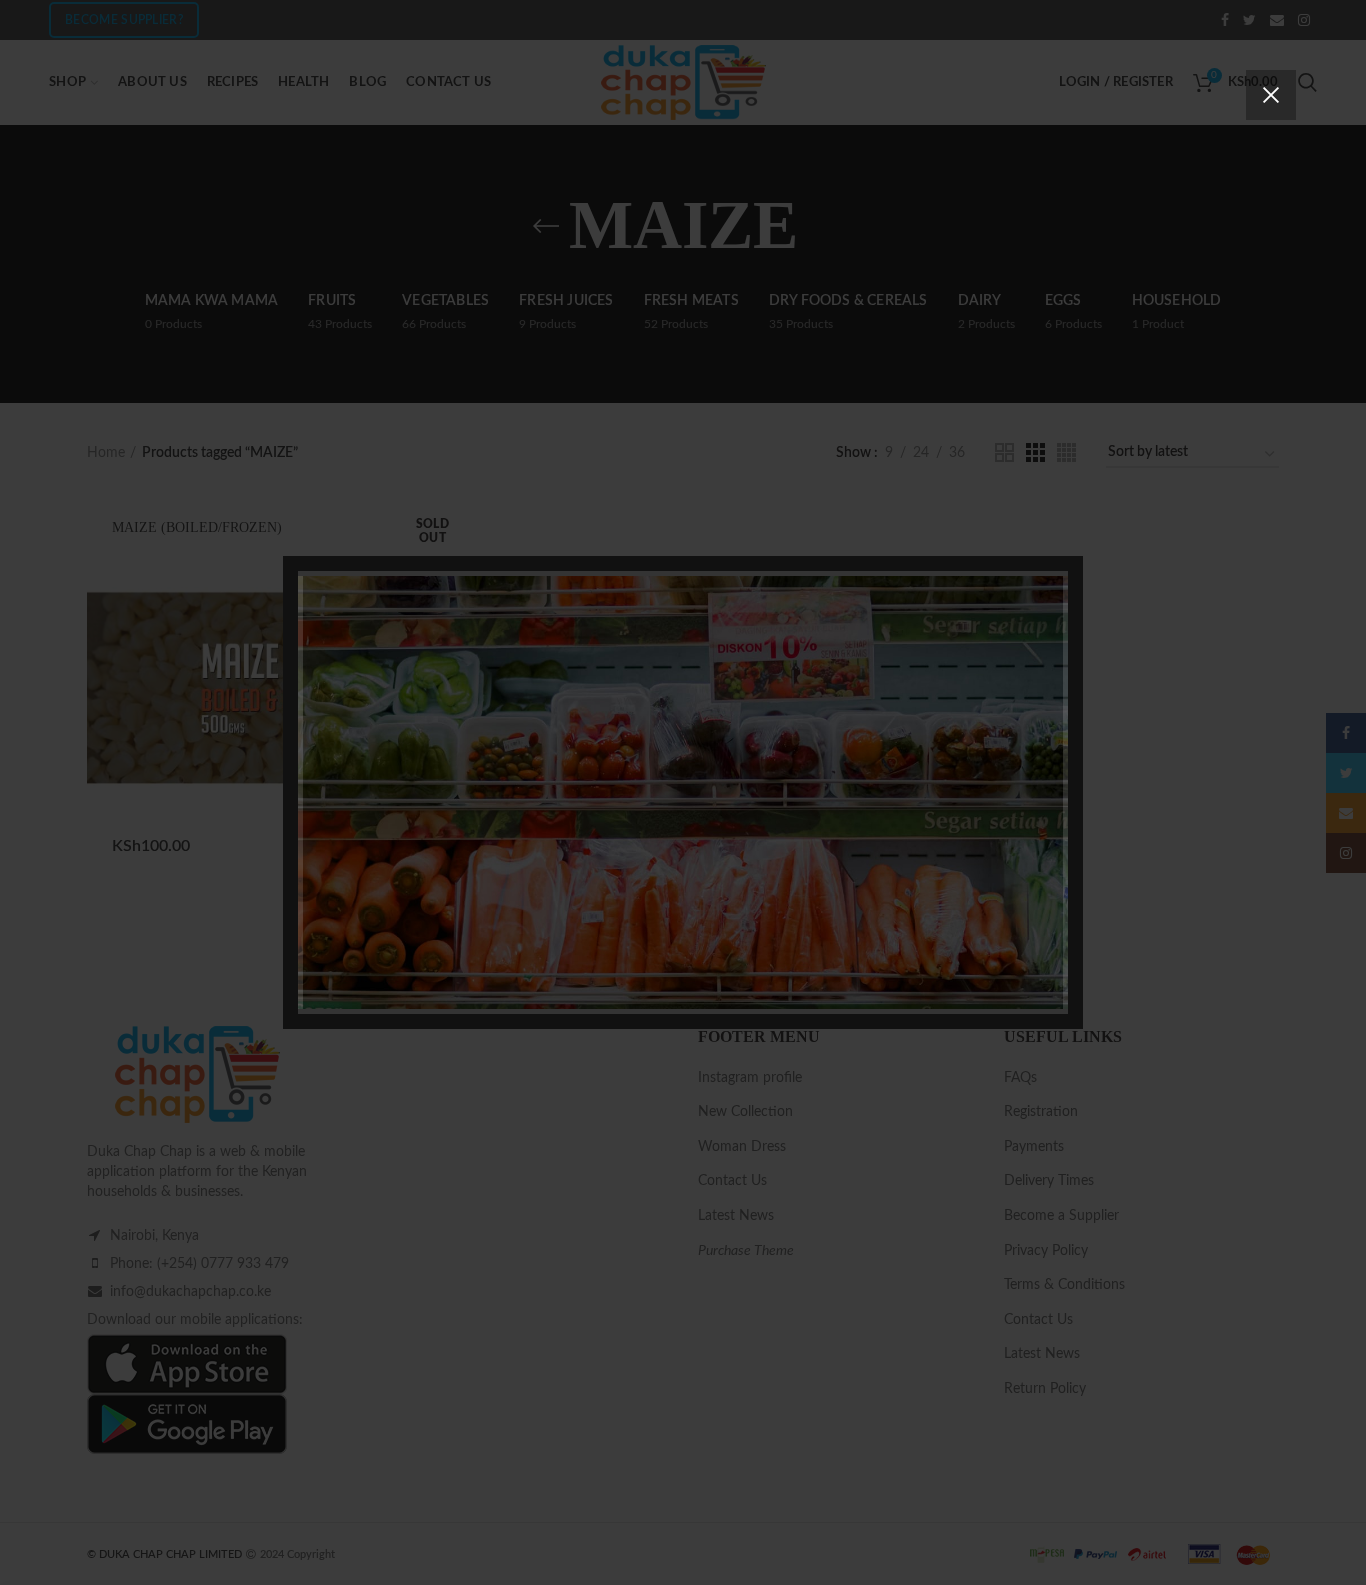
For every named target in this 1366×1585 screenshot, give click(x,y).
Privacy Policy (796, 927)
